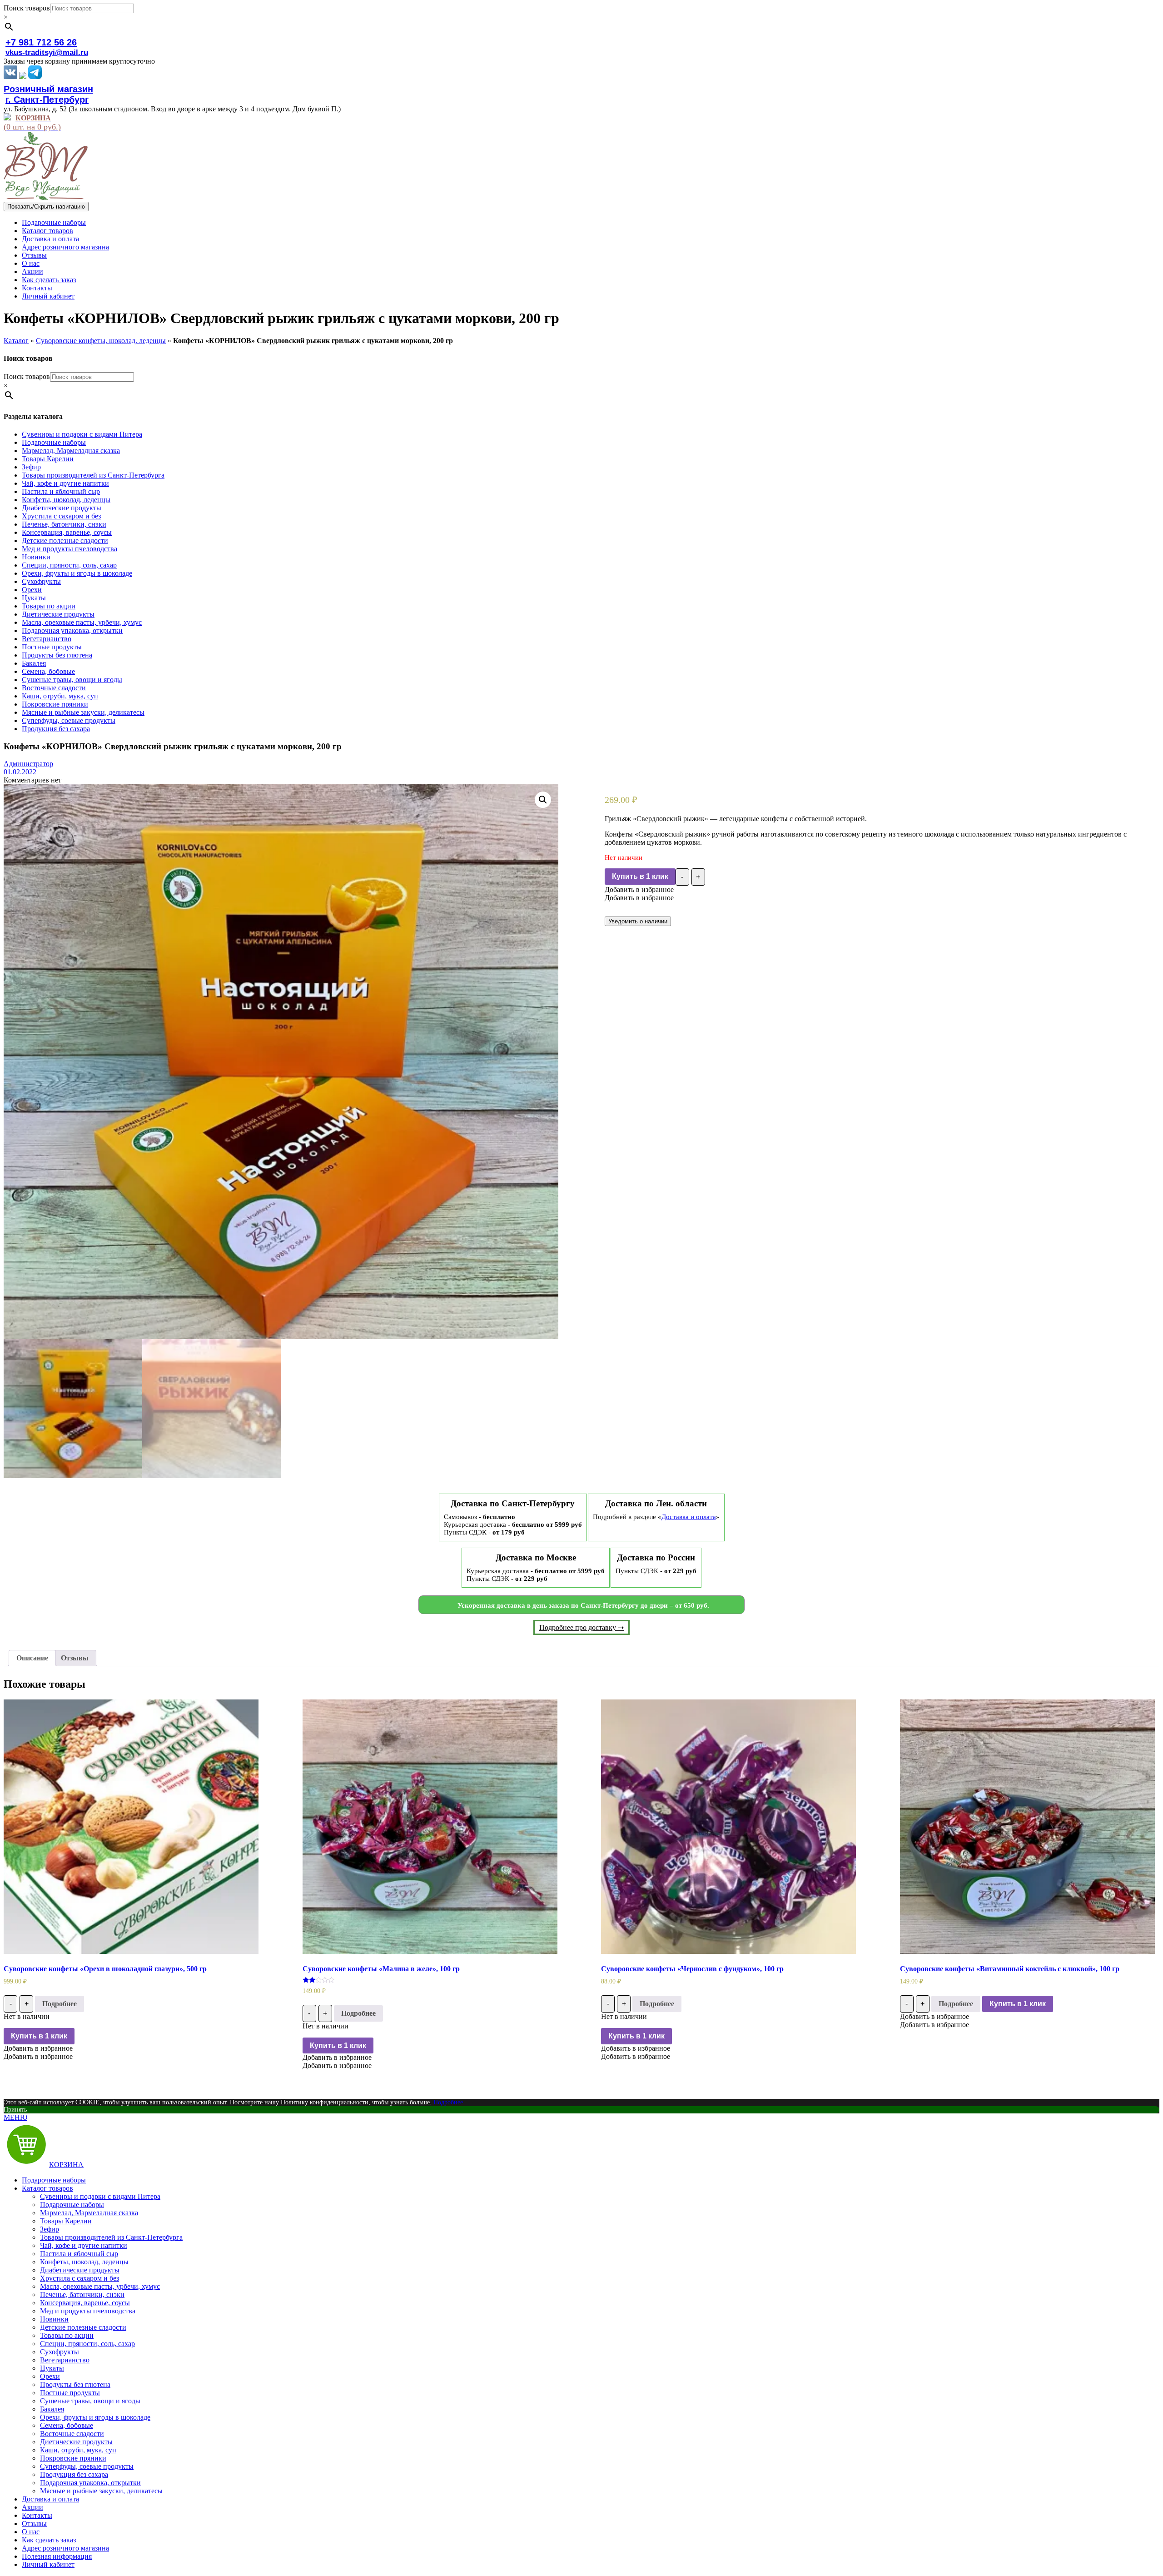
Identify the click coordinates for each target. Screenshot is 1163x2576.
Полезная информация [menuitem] (57, 2556)
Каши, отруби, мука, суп (60, 696)
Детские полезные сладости (65, 541)
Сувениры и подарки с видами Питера (82, 434)
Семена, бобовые (48, 671)
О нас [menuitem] (31, 2532)
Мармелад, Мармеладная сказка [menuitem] (89, 2213)
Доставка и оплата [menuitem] (50, 2499)
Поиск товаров (27, 8)
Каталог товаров (47, 231)
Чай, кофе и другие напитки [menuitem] (84, 2245)
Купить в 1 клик (640, 876)
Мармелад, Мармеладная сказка (71, 451)
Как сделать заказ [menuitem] (49, 2540)
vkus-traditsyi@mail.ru (47, 52)
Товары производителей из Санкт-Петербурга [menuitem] (111, 2237)
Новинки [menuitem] (54, 2319)
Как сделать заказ (49, 280)
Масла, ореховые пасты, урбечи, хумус (82, 622)
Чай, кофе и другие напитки (65, 483)
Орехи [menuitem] (50, 2376)
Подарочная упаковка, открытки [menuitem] (90, 2483)
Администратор (28, 764)
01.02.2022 (20, 772)
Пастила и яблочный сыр (61, 491)
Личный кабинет (48, 296)
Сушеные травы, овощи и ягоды (72, 680)
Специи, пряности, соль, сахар (69, 565)
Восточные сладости (54, 688)
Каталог (16, 341)
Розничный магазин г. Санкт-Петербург (48, 94)
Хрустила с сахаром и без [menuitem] (80, 2278)
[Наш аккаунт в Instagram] (23, 77)
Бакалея (34, 663)
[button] (639, 889)
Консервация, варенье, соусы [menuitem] (85, 2303)
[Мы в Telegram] (35, 77)
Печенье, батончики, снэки (64, 524)
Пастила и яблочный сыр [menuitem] (79, 2254)
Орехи (32, 590)
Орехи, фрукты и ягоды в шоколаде (77, 573)
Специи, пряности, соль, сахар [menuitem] (87, 2344)
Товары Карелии (48, 459)
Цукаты (34, 598)
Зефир (31, 467)
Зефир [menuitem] (50, 2229)
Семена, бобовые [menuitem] (67, 2425)
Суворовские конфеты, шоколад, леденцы (101, 341)
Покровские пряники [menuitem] (73, 2458)
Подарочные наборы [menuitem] (54, 2180)
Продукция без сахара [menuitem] (74, 2474)
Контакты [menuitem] (37, 2515)
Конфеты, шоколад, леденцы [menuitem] (84, 2262)
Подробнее (60, 2004)
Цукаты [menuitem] (52, 2368)
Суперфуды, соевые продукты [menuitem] (87, 2466)
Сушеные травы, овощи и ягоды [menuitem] (90, 2401)
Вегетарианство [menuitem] (65, 2360)
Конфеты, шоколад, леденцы (66, 500)
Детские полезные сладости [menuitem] (83, 2327)
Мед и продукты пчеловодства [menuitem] (88, 2311)
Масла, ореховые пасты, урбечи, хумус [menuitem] (100, 2286)
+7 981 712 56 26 (41, 42)
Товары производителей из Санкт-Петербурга (93, 475)
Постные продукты (52, 647)
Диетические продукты (58, 614)
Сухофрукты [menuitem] (60, 2352)
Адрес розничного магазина (65, 247)
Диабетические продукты (62, 508)
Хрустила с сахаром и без (61, 516)
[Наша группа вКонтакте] (10, 77)
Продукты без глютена (57, 655)
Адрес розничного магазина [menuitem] (65, 2548)
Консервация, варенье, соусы (67, 532)
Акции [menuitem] (32, 2507)
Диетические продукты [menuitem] (76, 2442)
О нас (31, 263)
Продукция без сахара (56, 729)
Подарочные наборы (54, 222)
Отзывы (34, 255)
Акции (32, 272)
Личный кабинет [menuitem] (48, 2564)
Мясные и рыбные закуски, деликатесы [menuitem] (101, 2491)
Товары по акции (49, 606)
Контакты (37, 288)
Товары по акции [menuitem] (67, 2335)
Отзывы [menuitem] (34, 2524)
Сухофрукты (41, 581)
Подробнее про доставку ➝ (581, 1627)
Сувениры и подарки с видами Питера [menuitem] (100, 2196)
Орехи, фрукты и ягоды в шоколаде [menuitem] (95, 2417)
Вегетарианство (47, 639)
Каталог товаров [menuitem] (47, 2188)
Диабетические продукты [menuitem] (80, 2270)
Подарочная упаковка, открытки (72, 630)
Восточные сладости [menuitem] (72, 2434)
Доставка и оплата (50, 239)
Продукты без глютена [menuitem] (75, 2384)
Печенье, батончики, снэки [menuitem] (82, 2294)
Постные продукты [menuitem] (70, 2393)
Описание (32, 1658)
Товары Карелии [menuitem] (66, 2221)
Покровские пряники (55, 704)
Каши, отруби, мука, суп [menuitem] (78, 2450)
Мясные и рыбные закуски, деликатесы (83, 712)
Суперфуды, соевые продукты (69, 720)
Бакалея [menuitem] (52, 2409)
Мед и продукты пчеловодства (70, 549)
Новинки (36, 557)
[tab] (32, 1658)
